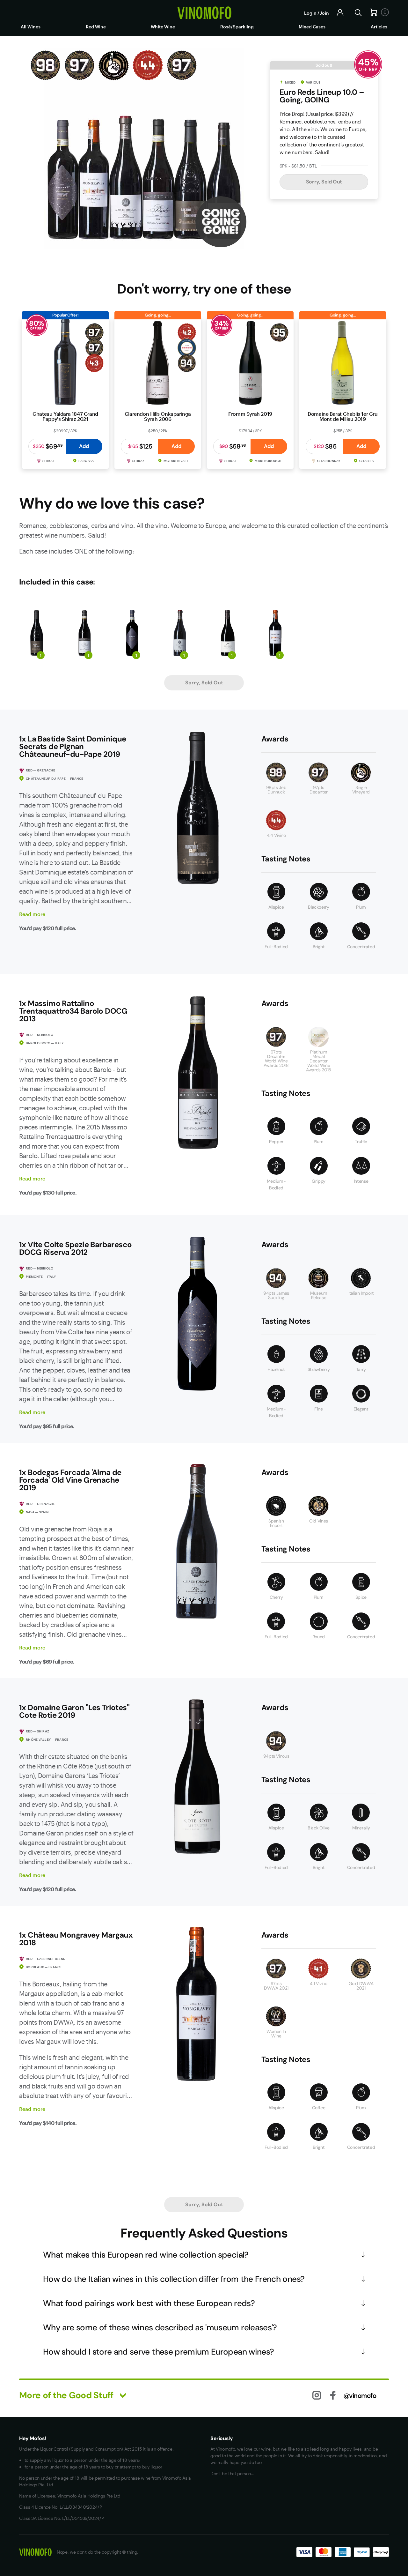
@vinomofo (360, 2395)
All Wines (31, 27)
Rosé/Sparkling (237, 27)
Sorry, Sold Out (324, 182)
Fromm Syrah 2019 (250, 414)
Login (310, 13)
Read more (32, 914)
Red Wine (96, 27)
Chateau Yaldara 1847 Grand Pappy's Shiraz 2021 (65, 416)
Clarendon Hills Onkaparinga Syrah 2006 (158, 416)
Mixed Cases (312, 27)
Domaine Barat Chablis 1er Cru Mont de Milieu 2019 (342, 416)
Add (84, 446)
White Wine (163, 27)
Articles (379, 27)
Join (324, 13)
